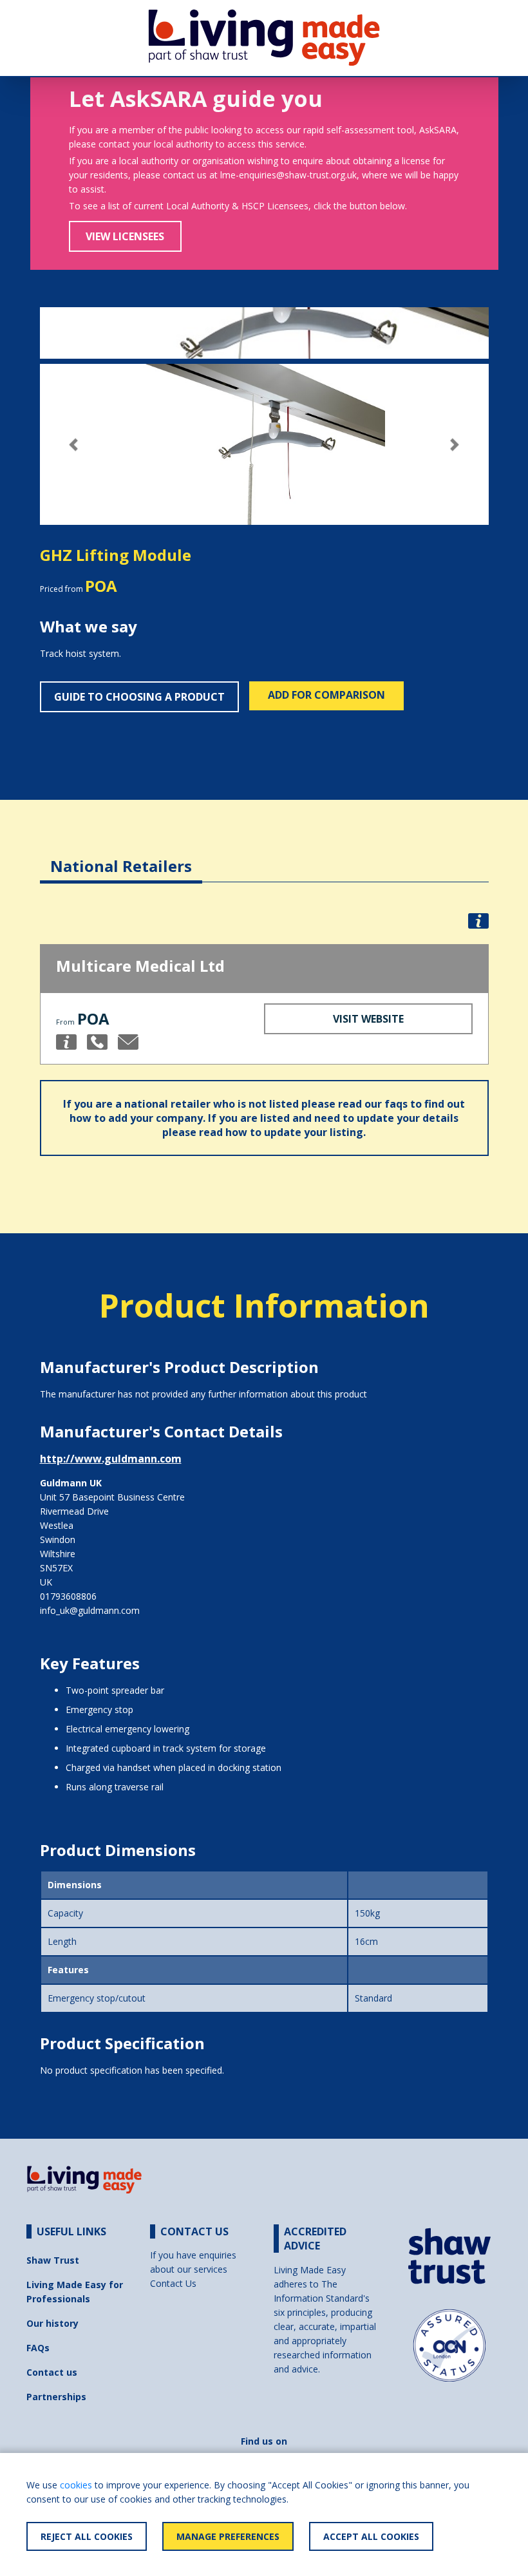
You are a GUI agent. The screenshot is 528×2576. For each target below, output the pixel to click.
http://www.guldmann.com (111, 1459)
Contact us (52, 2372)
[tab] (121, 856)
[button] (74, 445)
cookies (76, 2485)
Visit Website (368, 1019)
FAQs (38, 2348)
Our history (52, 2323)
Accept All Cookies (371, 2536)
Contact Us (173, 2283)
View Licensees (125, 236)
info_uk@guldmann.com (90, 1610)
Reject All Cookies (87, 2536)
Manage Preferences (228, 2536)
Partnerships (56, 2397)
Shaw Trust (53, 2260)
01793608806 (68, 1596)
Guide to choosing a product (139, 697)
